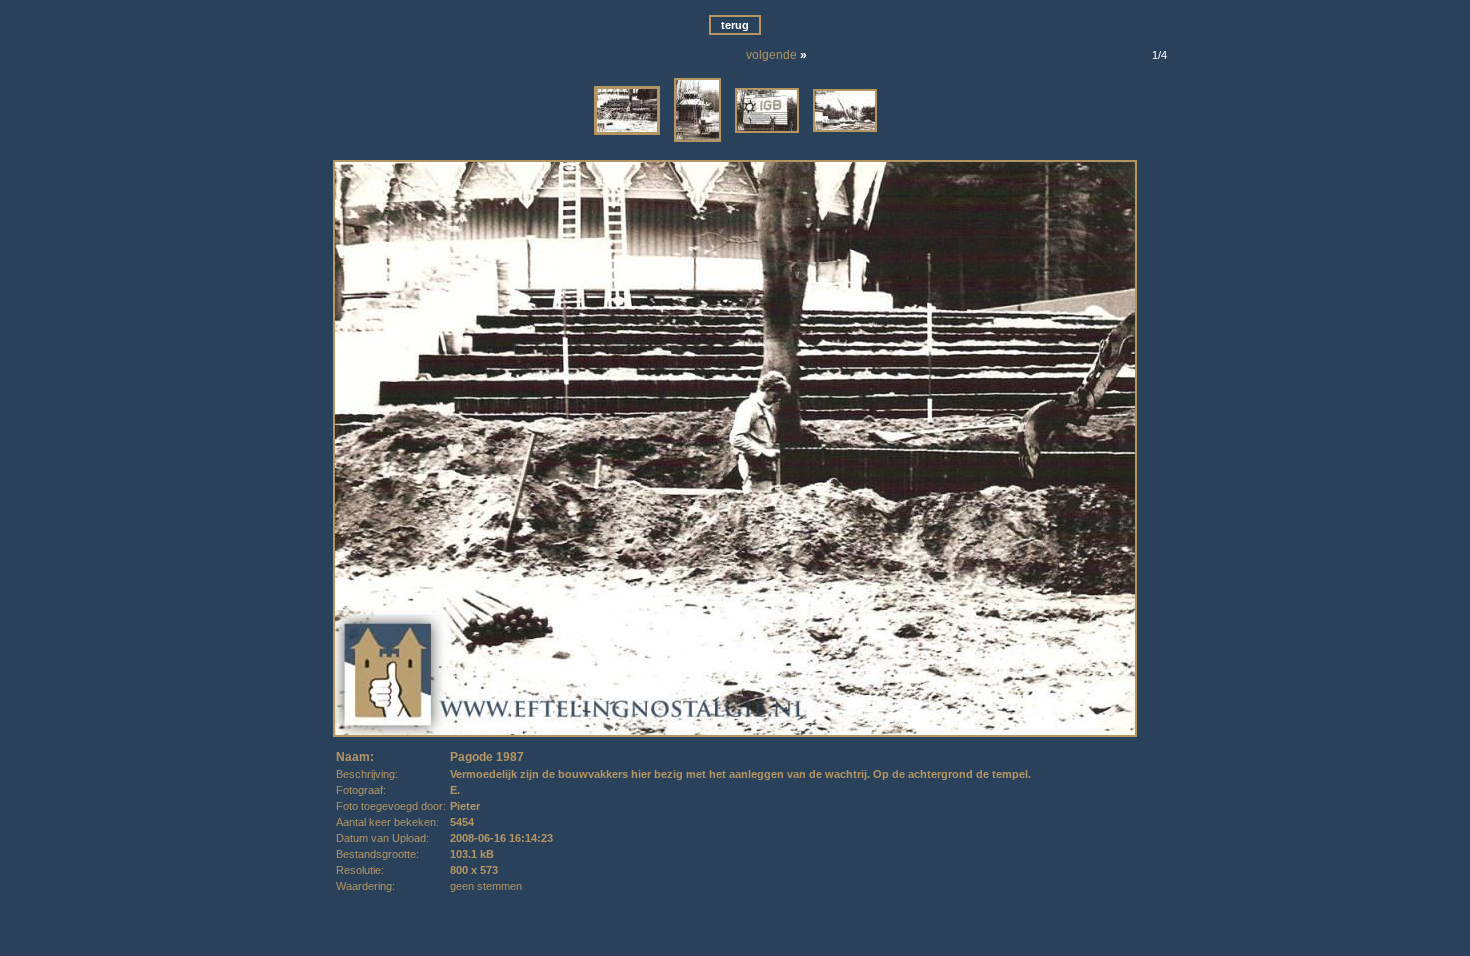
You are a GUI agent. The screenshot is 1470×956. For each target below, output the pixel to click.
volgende (771, 55)
